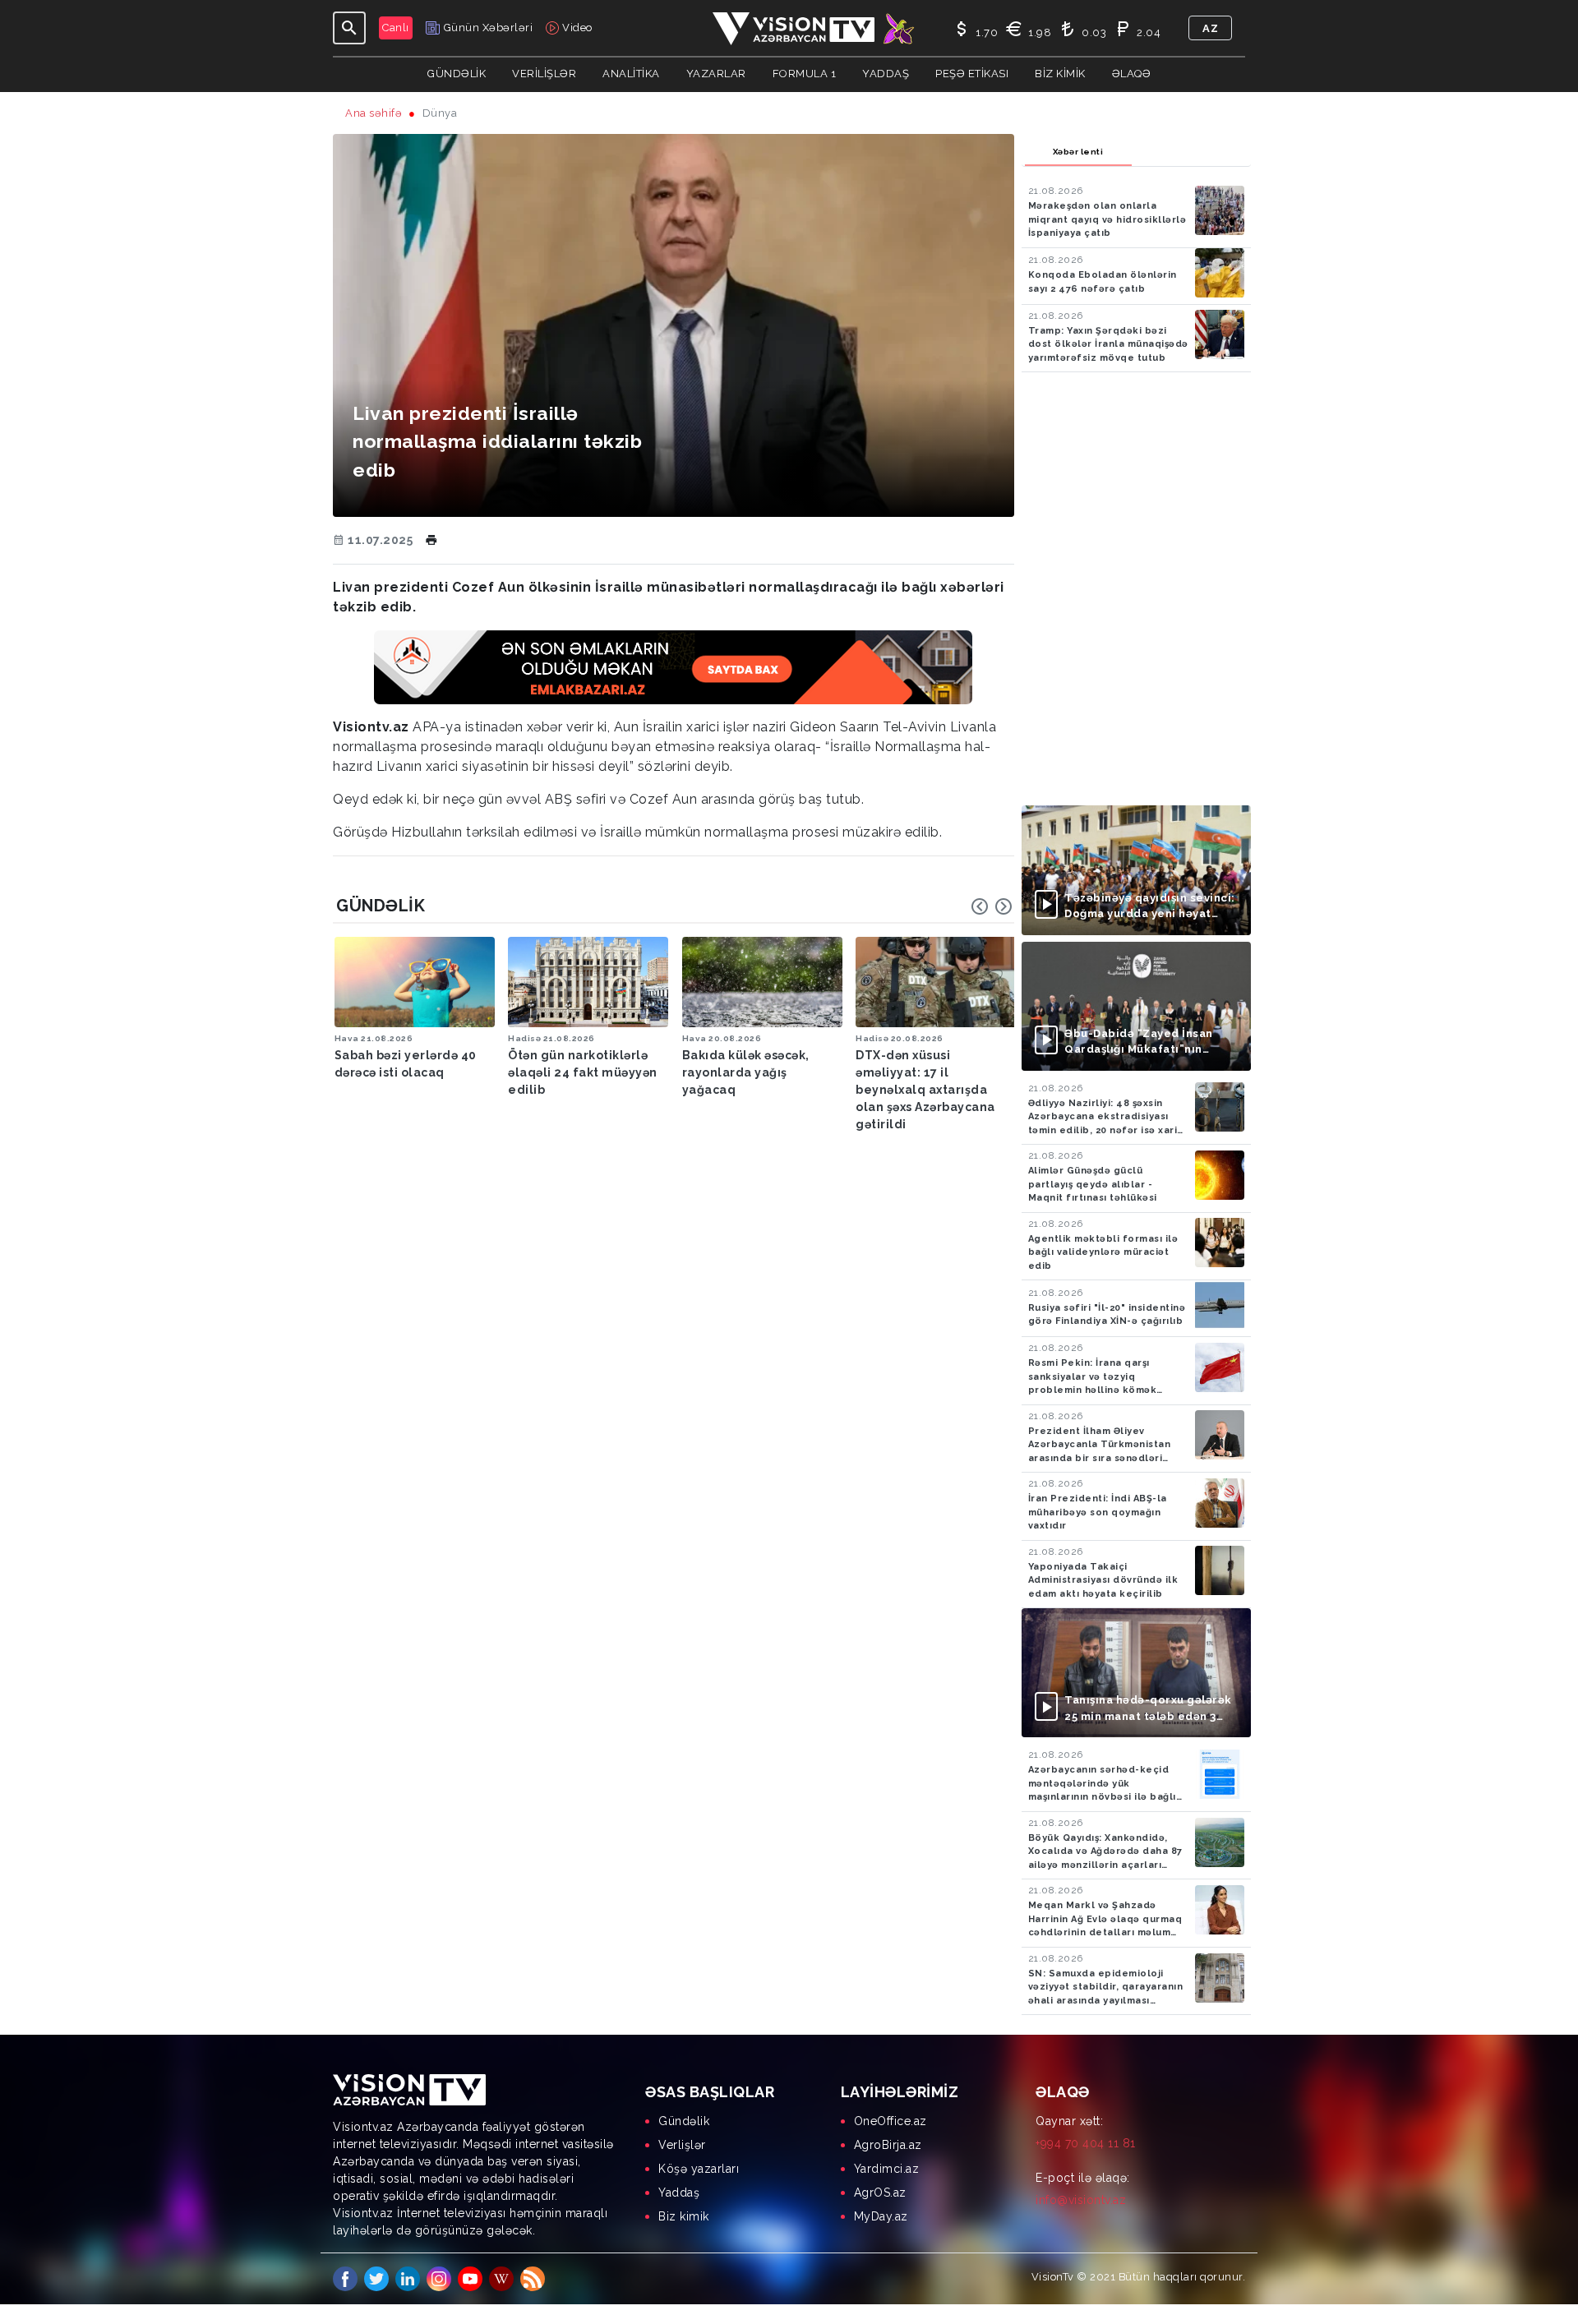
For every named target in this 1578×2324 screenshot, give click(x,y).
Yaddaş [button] (886, 74)
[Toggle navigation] (349, 28)
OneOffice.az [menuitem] (891, 2121)
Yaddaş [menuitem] (679, 2193)
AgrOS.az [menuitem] (880, 2193)
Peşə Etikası (972, 74)
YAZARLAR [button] (716, 74)
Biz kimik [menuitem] (684, 2216)
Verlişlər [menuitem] (682, 2145)
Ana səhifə (374, 113)
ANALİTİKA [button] (631, 74)
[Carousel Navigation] (992, 906)
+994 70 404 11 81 (1086, 2143)
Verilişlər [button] (544, 74)
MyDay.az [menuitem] (881, 2216)
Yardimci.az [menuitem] (887, 2169)
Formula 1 (805, 74)
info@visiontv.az (1081, 2200)
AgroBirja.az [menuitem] (888, 2145)
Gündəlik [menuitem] (684, 2121)
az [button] (1210, 28)
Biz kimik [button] (1060, 74)
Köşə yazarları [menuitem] (699, 2169)
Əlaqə (1132, 74)
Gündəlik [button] (457, 74)
